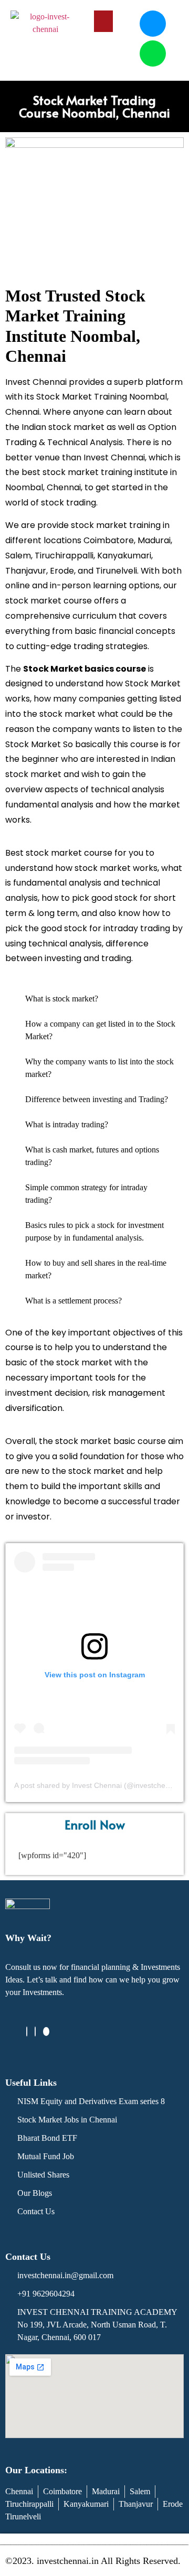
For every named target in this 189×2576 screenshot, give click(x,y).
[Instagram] (35, 2031)
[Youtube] (46, 2031)
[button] (103, 21)
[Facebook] (27, 2031)
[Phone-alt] (153, 24)
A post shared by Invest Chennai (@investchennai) (98, 1785)
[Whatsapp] (153, 53)
